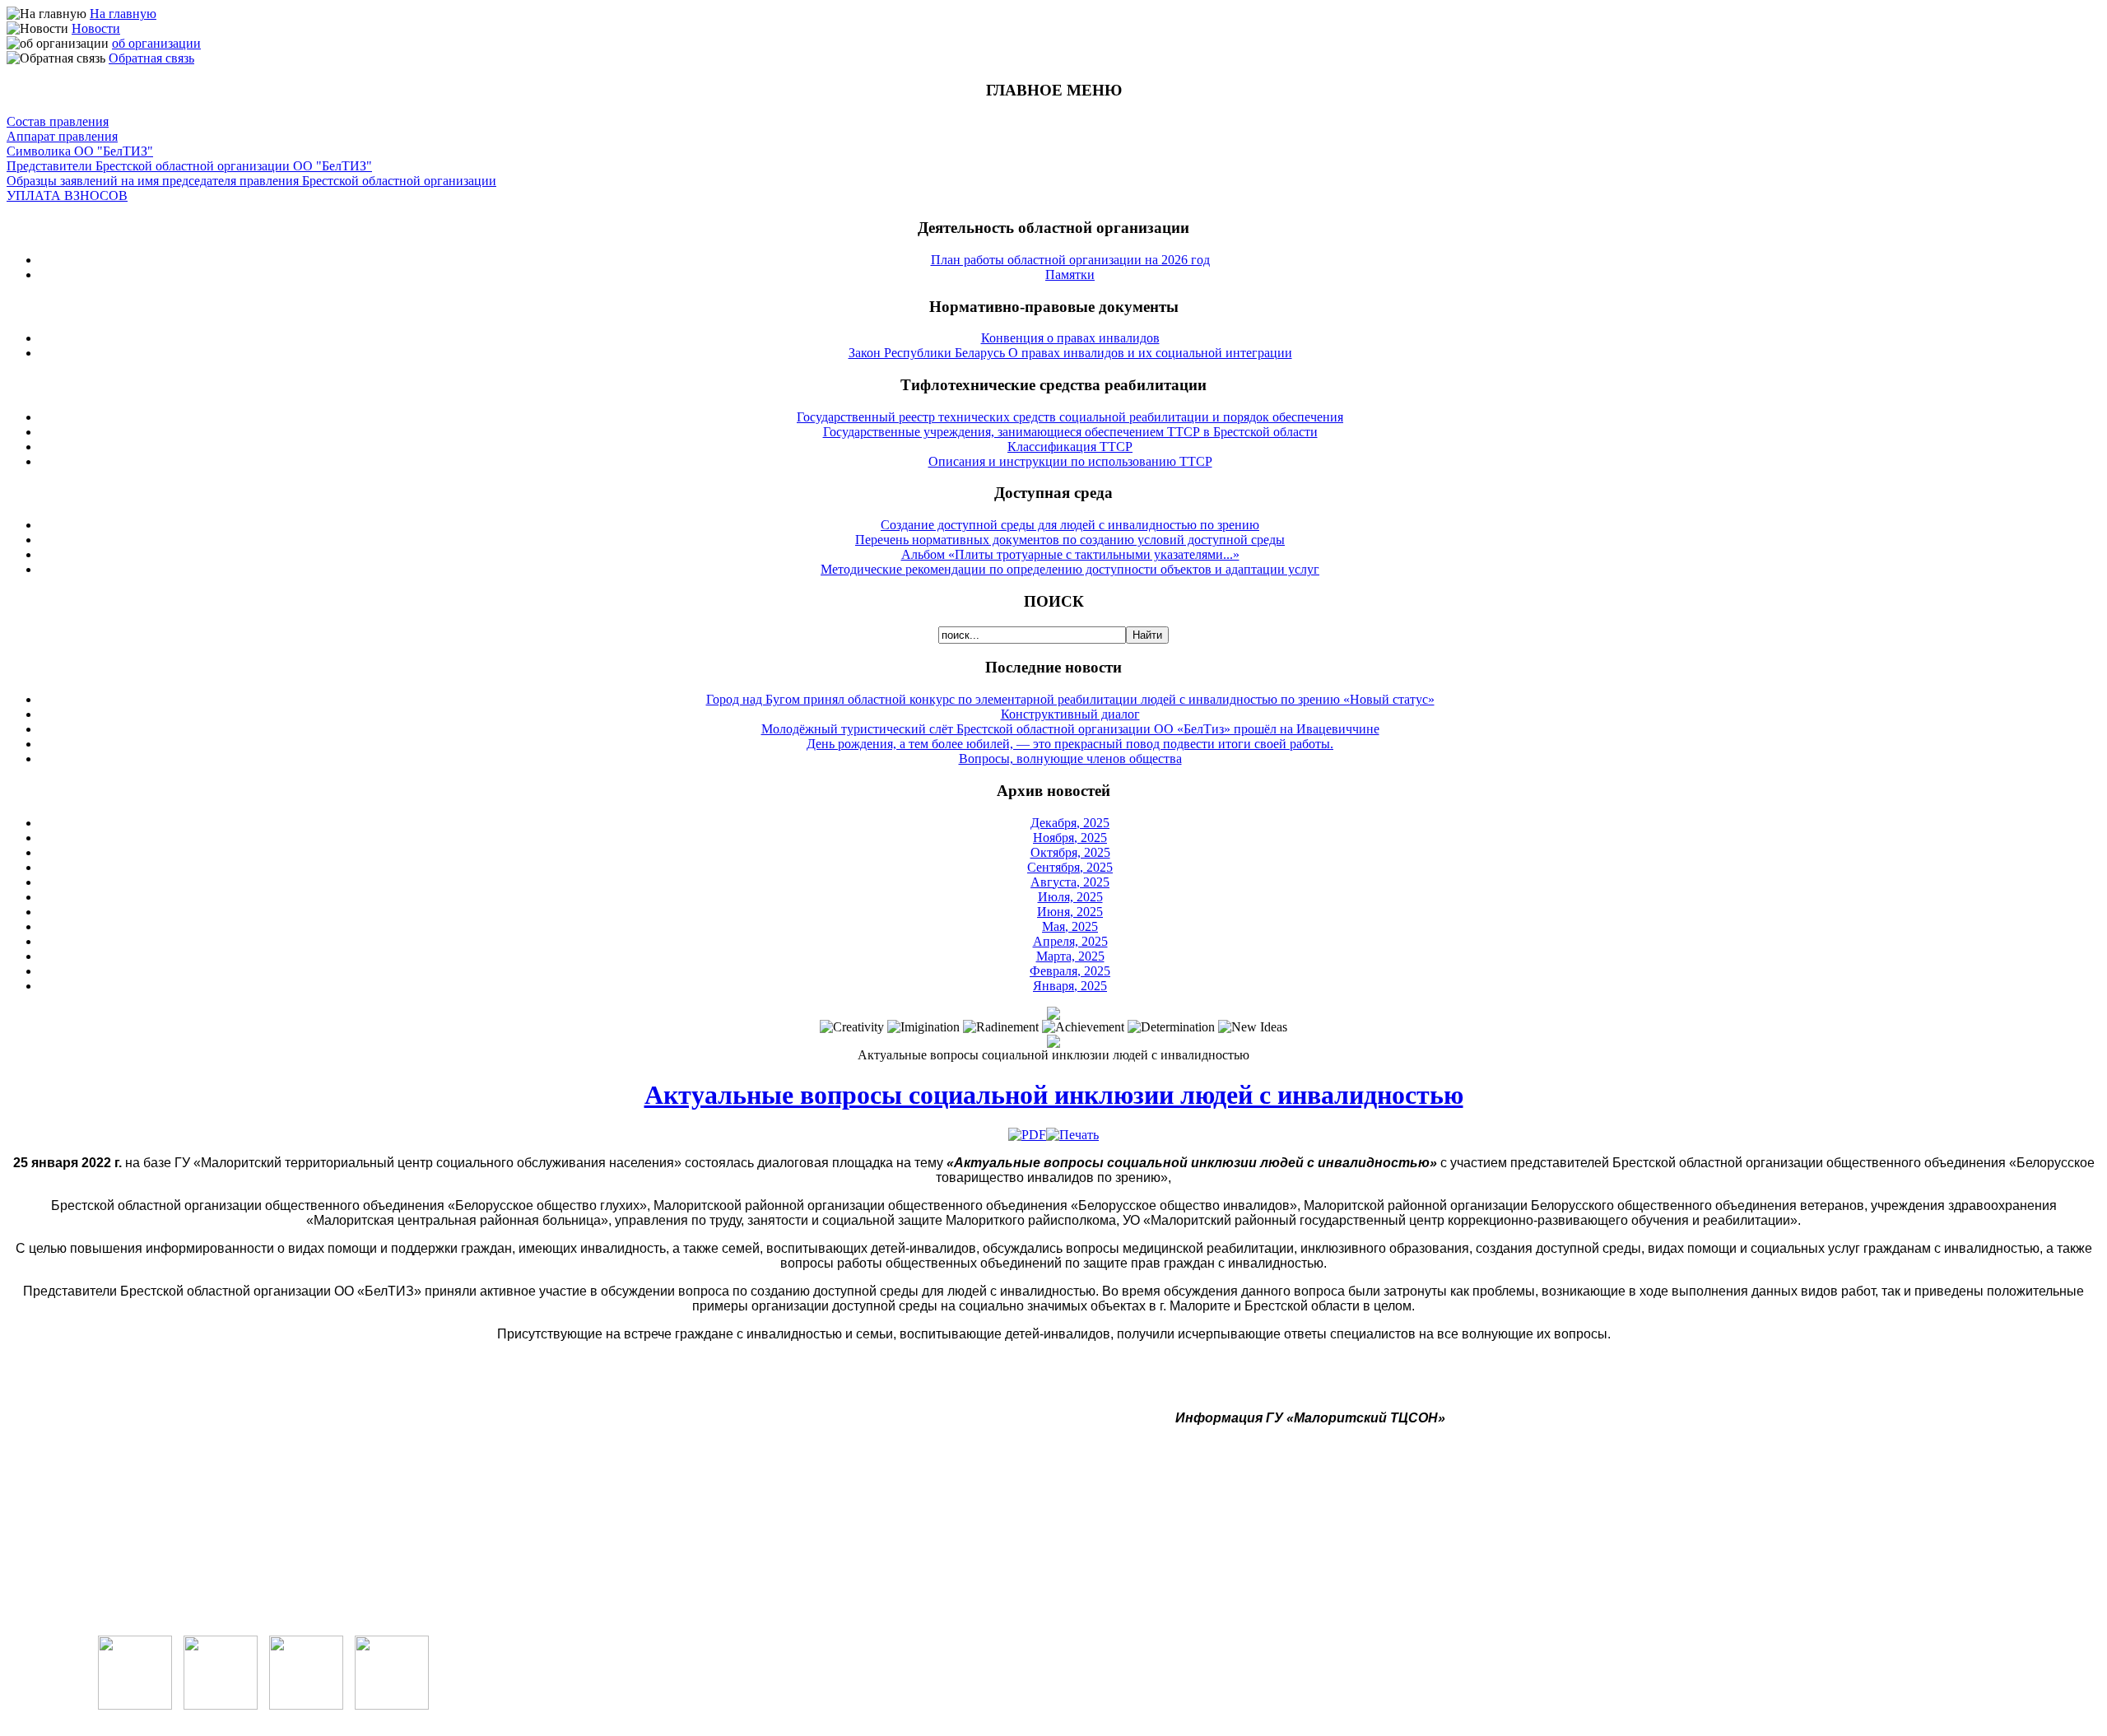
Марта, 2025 (1070, 956)
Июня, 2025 (1070, 912)
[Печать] (1072, 1135)
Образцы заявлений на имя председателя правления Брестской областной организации (251, 181)
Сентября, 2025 (1070, 867)
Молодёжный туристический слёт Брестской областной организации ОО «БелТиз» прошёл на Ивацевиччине (1070, 729)
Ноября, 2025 (1070, 838)
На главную (123, 14)
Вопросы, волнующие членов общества (1070, 759)
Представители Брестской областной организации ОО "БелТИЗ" (189, 166)
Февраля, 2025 (1070, 971)
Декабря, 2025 (1070, 823)
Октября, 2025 (1070, 852)
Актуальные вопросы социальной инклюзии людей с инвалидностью (1054, 1095)
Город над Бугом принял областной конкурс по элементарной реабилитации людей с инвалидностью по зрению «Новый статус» (1070, 699)
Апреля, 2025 (1070, 941)
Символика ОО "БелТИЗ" (80, 151)
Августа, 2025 (1070, 882)
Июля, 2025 (1070, 897)
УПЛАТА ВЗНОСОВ (67, 195)
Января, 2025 (1070, 986)
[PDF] (1027, 1135)
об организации (156, 43)
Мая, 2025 (1070, 926)
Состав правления (58, 121)
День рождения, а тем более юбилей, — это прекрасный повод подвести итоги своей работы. (1070, 744)
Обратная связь (151, 58)
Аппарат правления (62, 136)
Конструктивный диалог (1070, 714)
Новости (96, 28)
